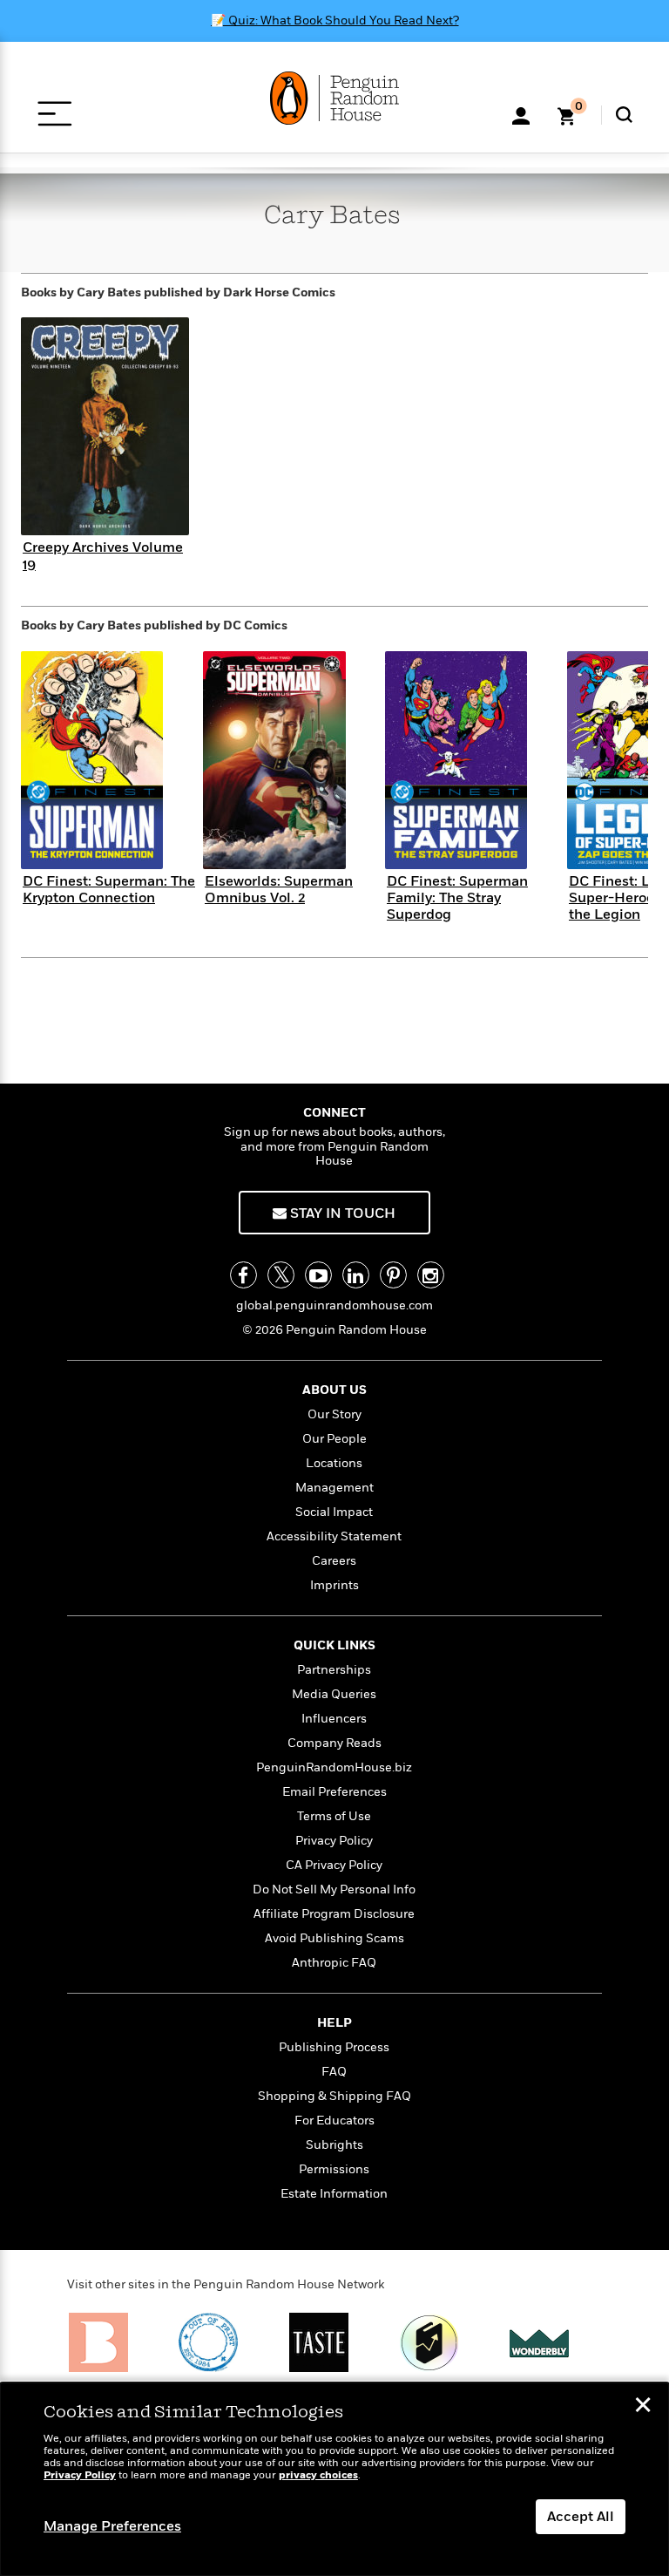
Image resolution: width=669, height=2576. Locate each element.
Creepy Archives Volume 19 (103, 556)
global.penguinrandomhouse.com (334, 1305)
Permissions (334, 2169)
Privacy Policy (334, 1841)
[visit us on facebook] (243, 1275)
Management (334, 1488)
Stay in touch (341, 1213)
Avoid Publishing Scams (334, 1938)
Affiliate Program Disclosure (334, 1914)
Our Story (334, 1414)
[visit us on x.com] (281, 1275)
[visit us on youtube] (318, 1275)
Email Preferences (334, 1792)
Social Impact (334, 1512)
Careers (334, 1561)
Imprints (334, 1585)
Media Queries (334, 1694)
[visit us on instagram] (431, 1275)
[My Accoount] (521, 114)
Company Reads (334, 1743)
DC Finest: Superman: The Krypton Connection (109, 890)
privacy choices (318, 2475)
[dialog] (334, 2479)
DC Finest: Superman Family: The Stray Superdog (457, 898)
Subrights (334, 2145)
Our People (334, 1439)
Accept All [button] (581, 2517)
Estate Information (334, 2194)
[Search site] (624, 115)
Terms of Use (334, 1816)
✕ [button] (643, 2407)
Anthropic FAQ (334, 1963)
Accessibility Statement (334, 1536)
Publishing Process (334, 2047)
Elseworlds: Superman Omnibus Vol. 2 (279, 890)
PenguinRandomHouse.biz (334, 1767)
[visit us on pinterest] (393, 1275)
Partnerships (334, 1670)
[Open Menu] (54, 114)
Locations (334, 1463)
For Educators (334, 2121)
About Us (334, 1390)
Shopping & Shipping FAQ (334, 2096)
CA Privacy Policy (334, 1865)
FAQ (334, 2072)
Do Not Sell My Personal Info (334, 1890)
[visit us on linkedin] (356, 1275)
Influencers (334, 1719)
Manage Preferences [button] (112, 2526)
